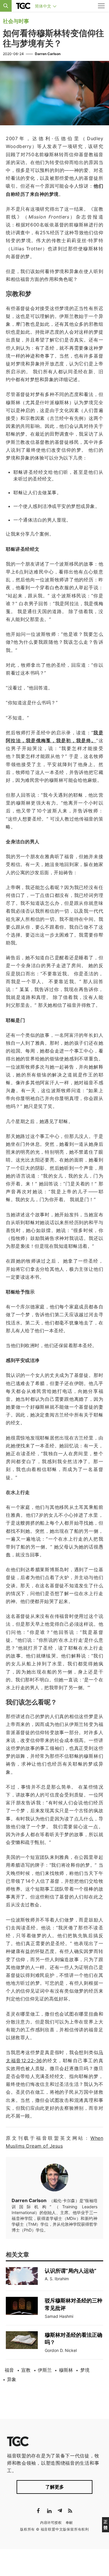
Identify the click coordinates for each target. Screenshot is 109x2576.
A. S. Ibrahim (57, 2279)
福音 (9, 2370)
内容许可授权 (51, 2523)
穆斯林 (66, 2370)
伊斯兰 (45, 2370)
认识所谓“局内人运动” (71, 2271)
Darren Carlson (48, 54)
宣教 (26, 2370)
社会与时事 (16, 21)
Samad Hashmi (59, 2316)
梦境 (85, 2370)
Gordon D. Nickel (61, 2350)
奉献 (69, 2523)
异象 (12, 2379)
